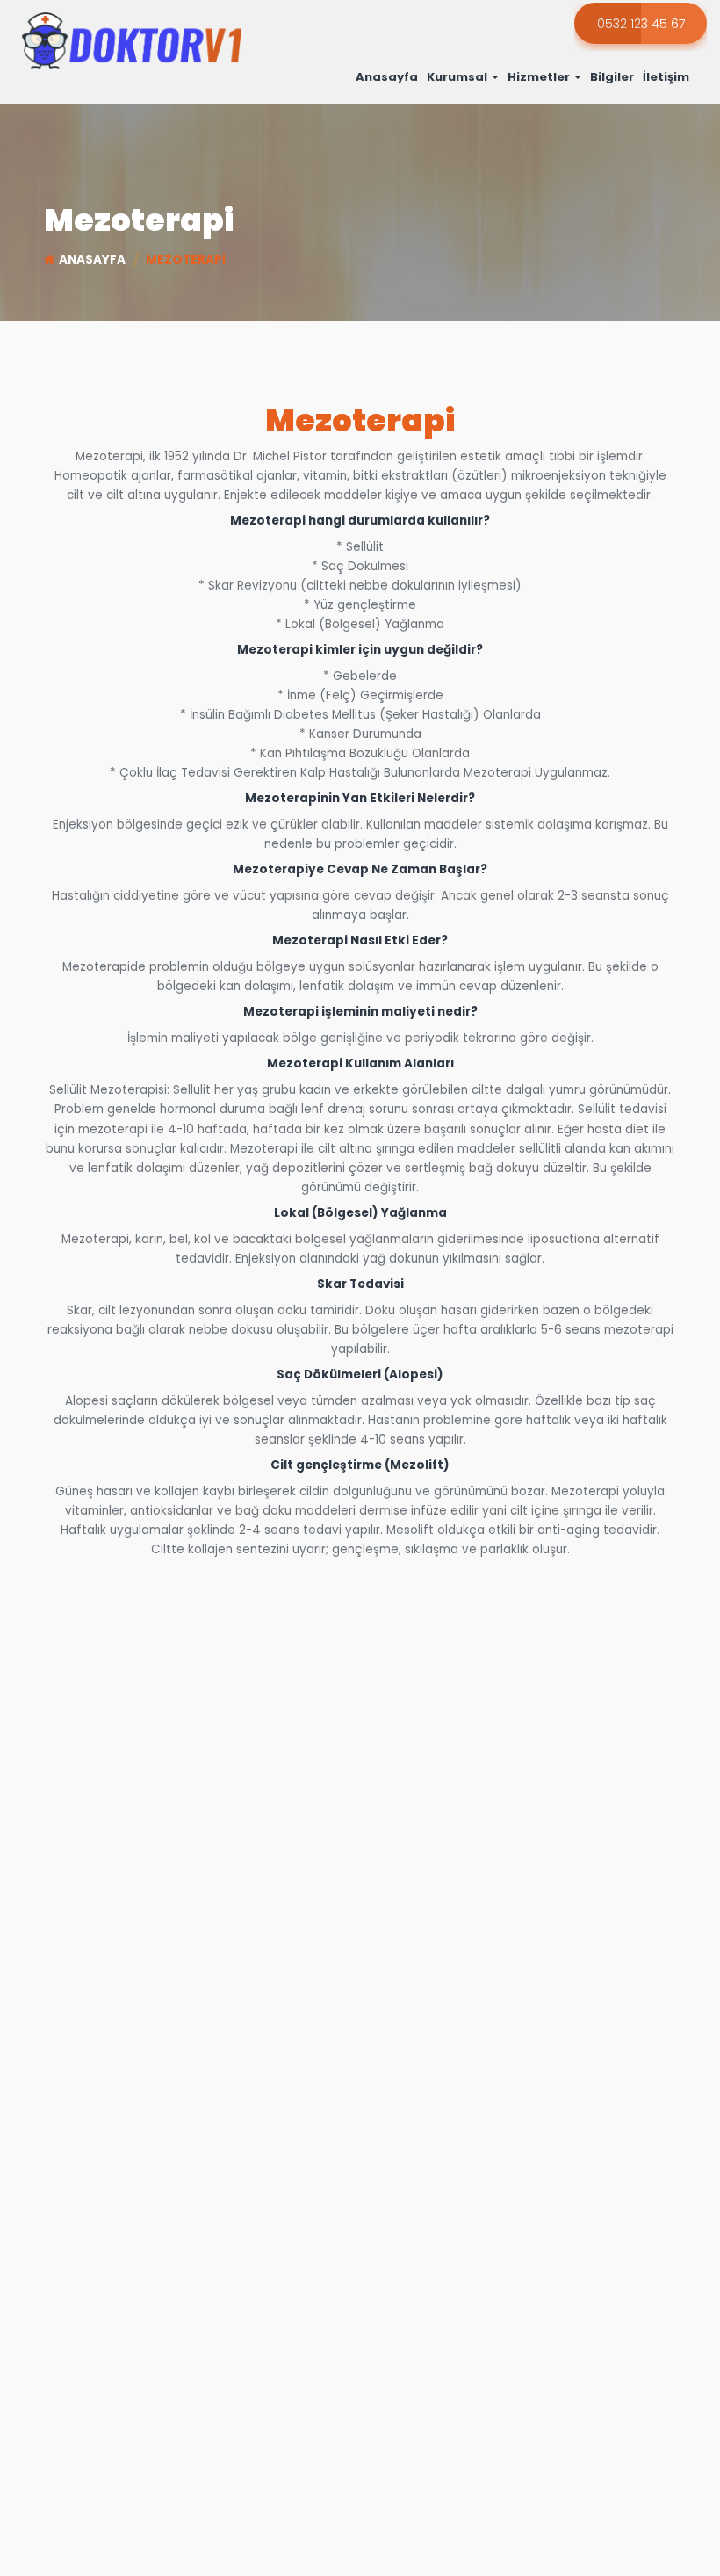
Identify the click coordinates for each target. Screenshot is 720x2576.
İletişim (666, 77)
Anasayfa (387, 77)
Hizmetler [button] (540, 77)
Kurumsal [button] (458, 77)
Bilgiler (612, 77)
